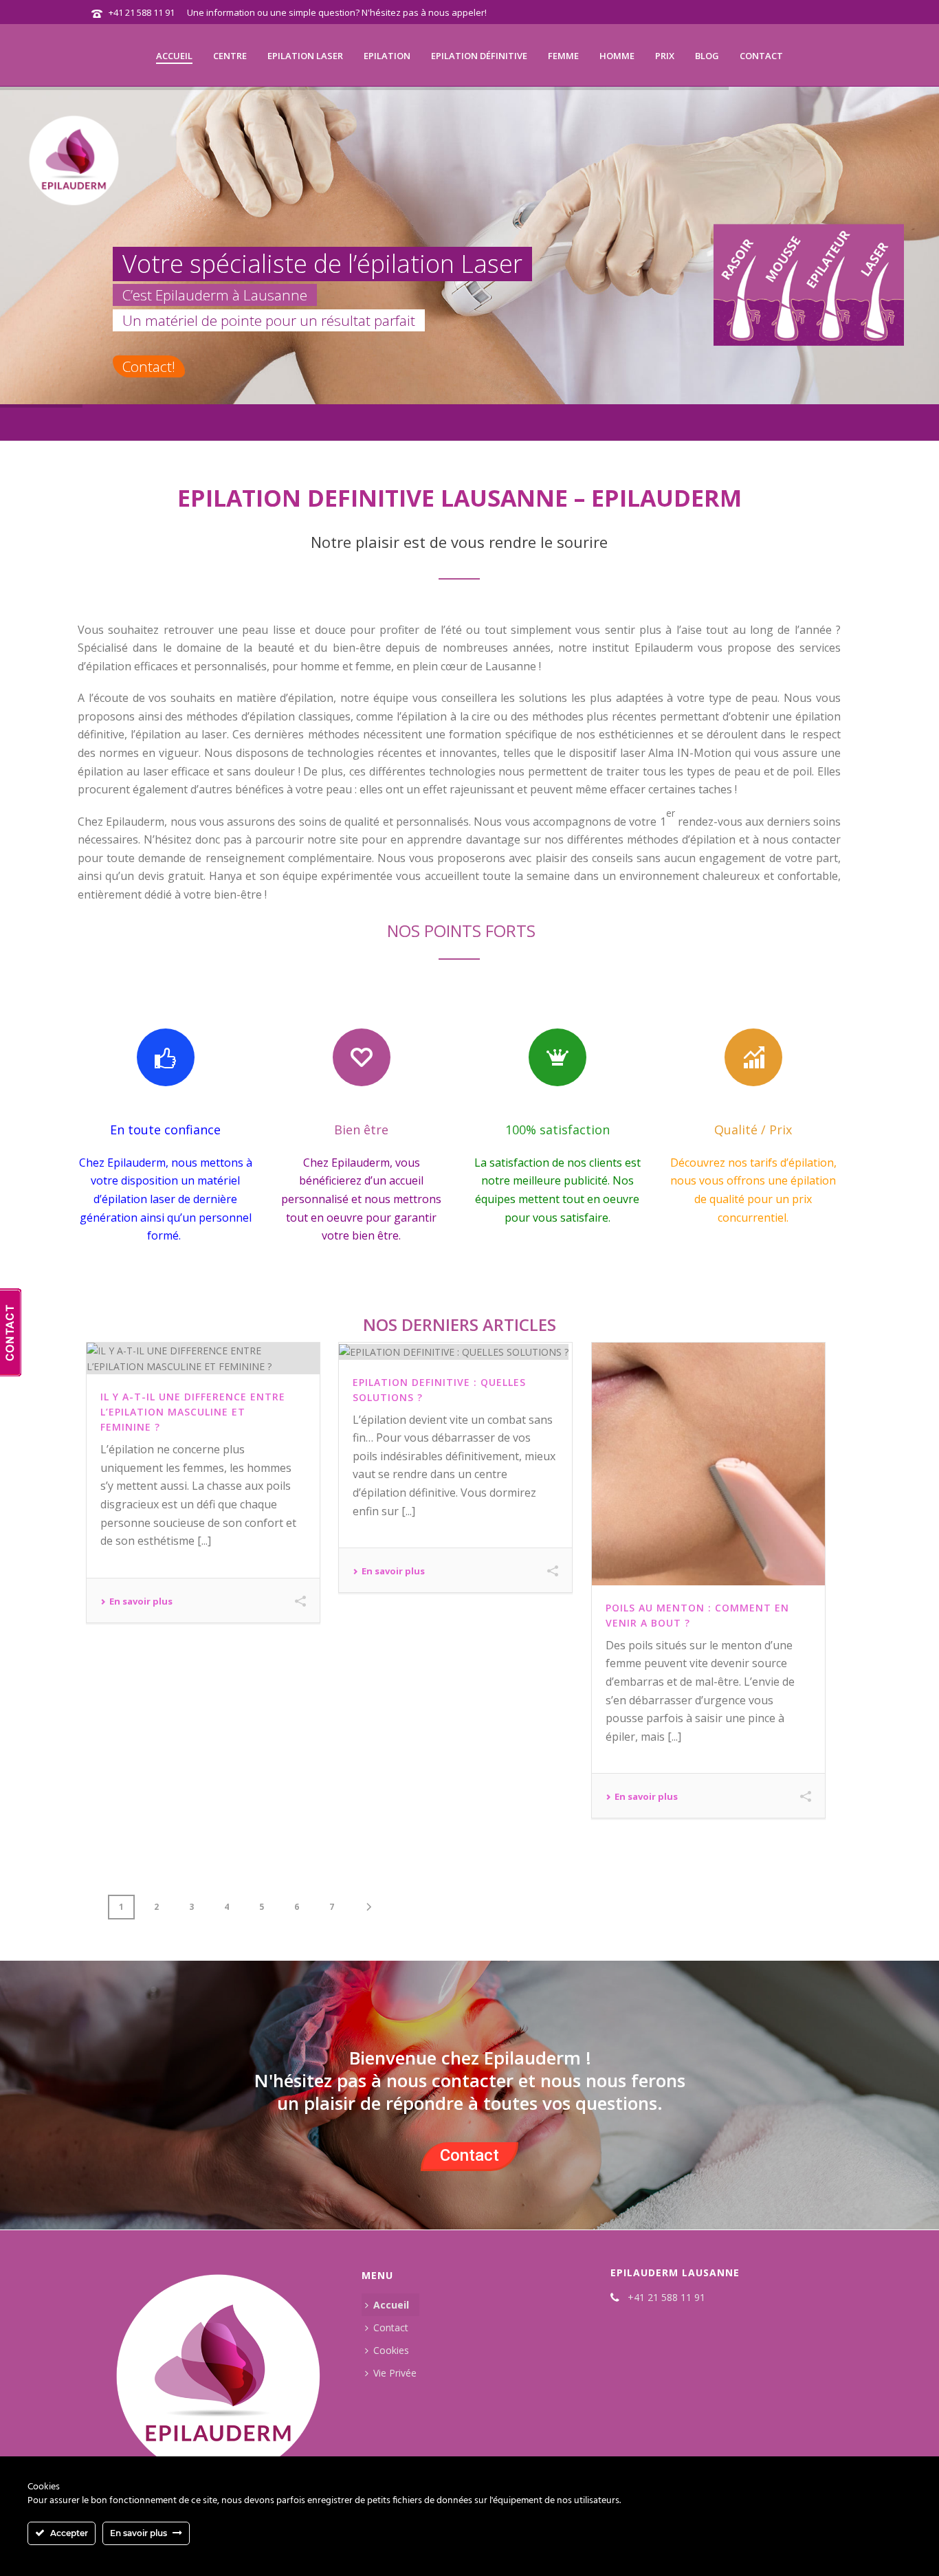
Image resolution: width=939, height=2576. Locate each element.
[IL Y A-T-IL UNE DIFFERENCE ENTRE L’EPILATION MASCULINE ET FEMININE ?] (203, 1358)
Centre (230, 56)
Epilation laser (305, 56)
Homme (617, 56)
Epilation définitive (479, 56)
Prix (665, 56)
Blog (707, 56)
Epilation (387, 56)
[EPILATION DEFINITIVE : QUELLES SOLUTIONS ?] (455, 1351)
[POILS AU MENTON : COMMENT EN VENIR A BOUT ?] (708, 1464)
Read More (136, 1603)
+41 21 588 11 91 (142, 12)
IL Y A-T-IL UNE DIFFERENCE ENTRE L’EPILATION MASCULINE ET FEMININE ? (193, 1412)
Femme (563, 56)
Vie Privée (395, 2373)
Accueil (174, 56)
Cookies (391, 2350)
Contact (761, 56)
